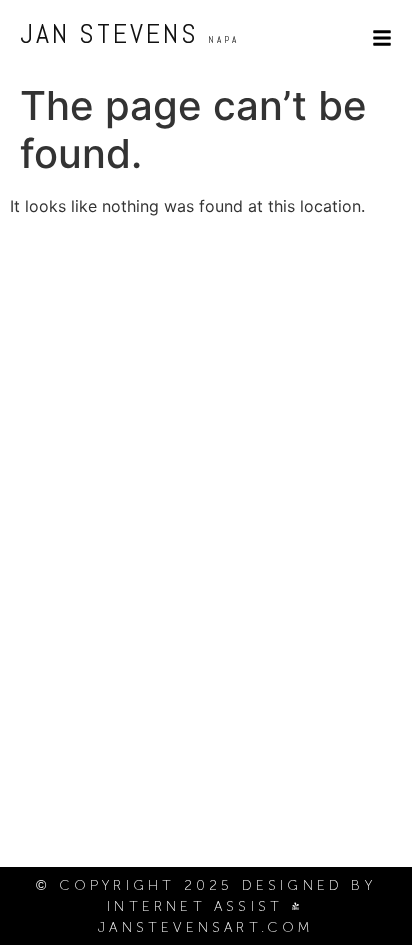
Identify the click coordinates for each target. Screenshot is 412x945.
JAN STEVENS (129, 33)
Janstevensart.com (205, 927)
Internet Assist (195, 906)
